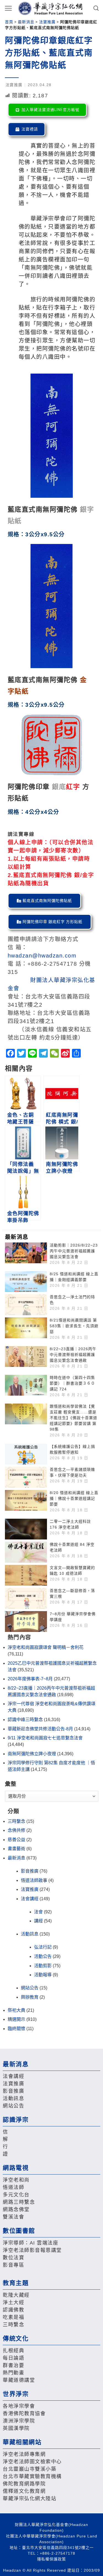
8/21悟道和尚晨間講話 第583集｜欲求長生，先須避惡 (74, 1326)
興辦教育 (30, 1997)
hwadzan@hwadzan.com (42, 956)
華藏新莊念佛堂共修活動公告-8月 (40, 1729)
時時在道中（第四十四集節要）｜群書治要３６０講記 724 (72, 1383)
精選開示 (16, 2019)
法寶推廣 (47, 22)
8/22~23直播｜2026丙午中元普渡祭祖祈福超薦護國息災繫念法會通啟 (73, 1355)
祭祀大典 (16, 2010)
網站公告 (30, 1988)
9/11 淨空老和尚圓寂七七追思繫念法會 (45, 1738)
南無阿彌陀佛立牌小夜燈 (32, 1754)
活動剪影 (43, 1966)
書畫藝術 (16, 1849)
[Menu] (9, 8)
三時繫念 (16, 1821)
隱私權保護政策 (51, 2559)
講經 (38, 1921)
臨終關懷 (16, 2029)
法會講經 (30, 1899)
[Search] (96, 8)
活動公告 (43, 1956)
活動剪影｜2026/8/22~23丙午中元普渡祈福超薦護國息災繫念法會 (74, 1251)
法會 (38, 1912)
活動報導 (43, 1975)
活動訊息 (30, 1934)
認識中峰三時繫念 (25, 1720)
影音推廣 (30, 1871)
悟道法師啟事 (34, 1880)
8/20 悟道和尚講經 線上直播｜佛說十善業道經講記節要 (74, 1498)
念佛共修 (16, 1830)
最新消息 (26, 22)
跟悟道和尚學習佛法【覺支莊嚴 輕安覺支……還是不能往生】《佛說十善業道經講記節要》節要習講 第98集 (73, 1418)
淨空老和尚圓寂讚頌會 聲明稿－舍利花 (46, 1647)
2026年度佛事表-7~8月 (30, 1679)
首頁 (9, 22)
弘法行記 (43, 1947)
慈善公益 (16, 1840)
